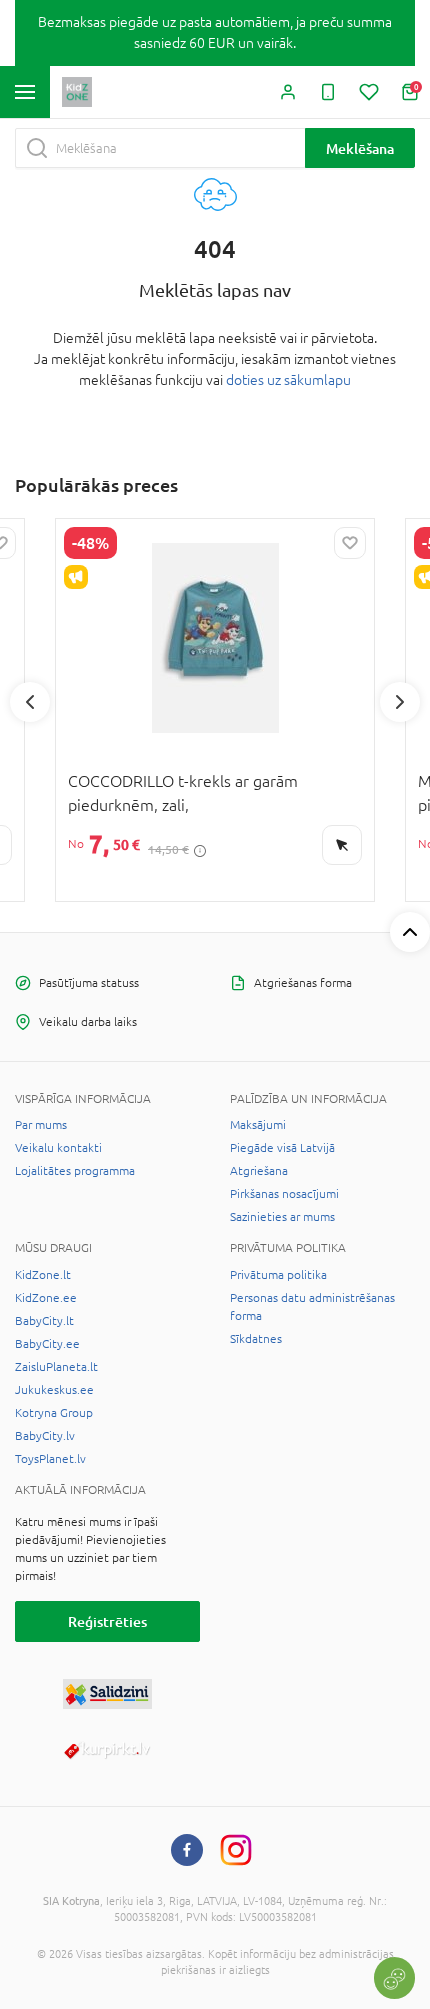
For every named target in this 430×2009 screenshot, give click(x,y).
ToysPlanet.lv (50, 1459)
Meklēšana (360, 148)
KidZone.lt (43, 1275)
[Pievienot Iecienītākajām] (350, 543)
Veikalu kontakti (58, 1148)
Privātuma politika (278, 1275)
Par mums (41, 1125)
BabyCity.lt (44, 1321)
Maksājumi (258, 1125)
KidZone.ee (46, 1298)
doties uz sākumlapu (288, 380)
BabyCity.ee (47, 1344)
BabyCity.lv (45, 1436)
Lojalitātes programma (75, 1171)
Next (400, 702)
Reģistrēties (107, 1621)
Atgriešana (259, 1171)
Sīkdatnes (256, 1339)
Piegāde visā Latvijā (282, 1148)
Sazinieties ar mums (282, 1217)
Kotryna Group (54, 1413)
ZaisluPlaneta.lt (56, 1367)
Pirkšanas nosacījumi (284, 1194)
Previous (30, 702)
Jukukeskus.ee (54, 1390)
